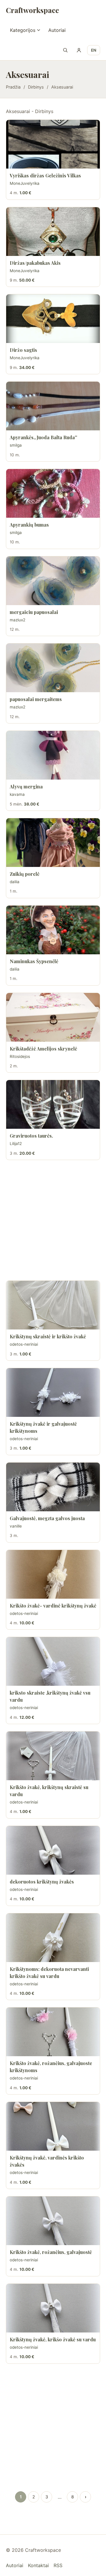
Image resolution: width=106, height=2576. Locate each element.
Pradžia (13, 87)
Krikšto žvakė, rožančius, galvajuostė (51, 2252)
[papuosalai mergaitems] (53, 668)
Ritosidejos (20, 1056)
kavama (17, 794)
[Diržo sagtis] (53, 319)
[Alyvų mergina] (53, 755)
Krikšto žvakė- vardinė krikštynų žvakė (53, 1606)
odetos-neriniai (24, 1344)
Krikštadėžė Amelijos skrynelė (43, 1049)
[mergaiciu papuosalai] (53, 581)
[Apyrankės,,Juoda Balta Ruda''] (53, 406)
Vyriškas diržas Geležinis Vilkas (45, 175)
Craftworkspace (32, 10)
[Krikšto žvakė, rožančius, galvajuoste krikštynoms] (53, 2032)
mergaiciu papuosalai (34, 612)
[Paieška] (65, 50)
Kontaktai (38, 2565)
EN (94, 50)
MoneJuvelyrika (25, 183)
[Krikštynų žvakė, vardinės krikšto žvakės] (53, 2126)
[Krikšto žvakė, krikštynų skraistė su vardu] (53, 1756)
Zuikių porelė (25, 874)
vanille (16, 1526)
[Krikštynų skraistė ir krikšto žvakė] (53, 1305)
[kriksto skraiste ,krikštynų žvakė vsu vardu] (53, 1661)
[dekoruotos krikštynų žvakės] (53, 1850)
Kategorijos (23, 30)
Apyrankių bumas (29, 525)
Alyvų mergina (26, 786)
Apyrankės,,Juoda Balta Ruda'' (43, 437)
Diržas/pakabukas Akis (35, 263)
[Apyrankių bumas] (53, 493)
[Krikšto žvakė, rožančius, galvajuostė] (53, 2221)
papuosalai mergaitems (36, 699)
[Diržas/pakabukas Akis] (53, 232)
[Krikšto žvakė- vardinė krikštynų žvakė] (53, 1574)
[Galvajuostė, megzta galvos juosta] (53, 1487)
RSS (58, 2565)
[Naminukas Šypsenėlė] (53, 930)
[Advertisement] (53, 1220)
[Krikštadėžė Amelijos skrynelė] (53, 1017)
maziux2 (18, 620)
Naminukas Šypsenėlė (34, 961)
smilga (16, 445)
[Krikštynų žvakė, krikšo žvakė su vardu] (53, 2308)
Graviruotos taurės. (31, 1136)
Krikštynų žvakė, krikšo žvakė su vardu (53, 2339)
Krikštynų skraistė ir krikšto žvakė (48, 1336)
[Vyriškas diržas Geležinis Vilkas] (53, 144)
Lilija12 (16, 1144)
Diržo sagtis (23, 350)
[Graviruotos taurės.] (53, 1104)
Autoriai (57, 30)
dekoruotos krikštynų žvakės (42, 1882)
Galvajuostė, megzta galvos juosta (47, 1518)
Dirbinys (36, 87)
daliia (15, 882)
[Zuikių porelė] (53, 843)
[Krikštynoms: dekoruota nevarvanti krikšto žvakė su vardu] (53, 1938)
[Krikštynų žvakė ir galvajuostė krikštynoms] (53, 1392)
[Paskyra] (79, 50)
